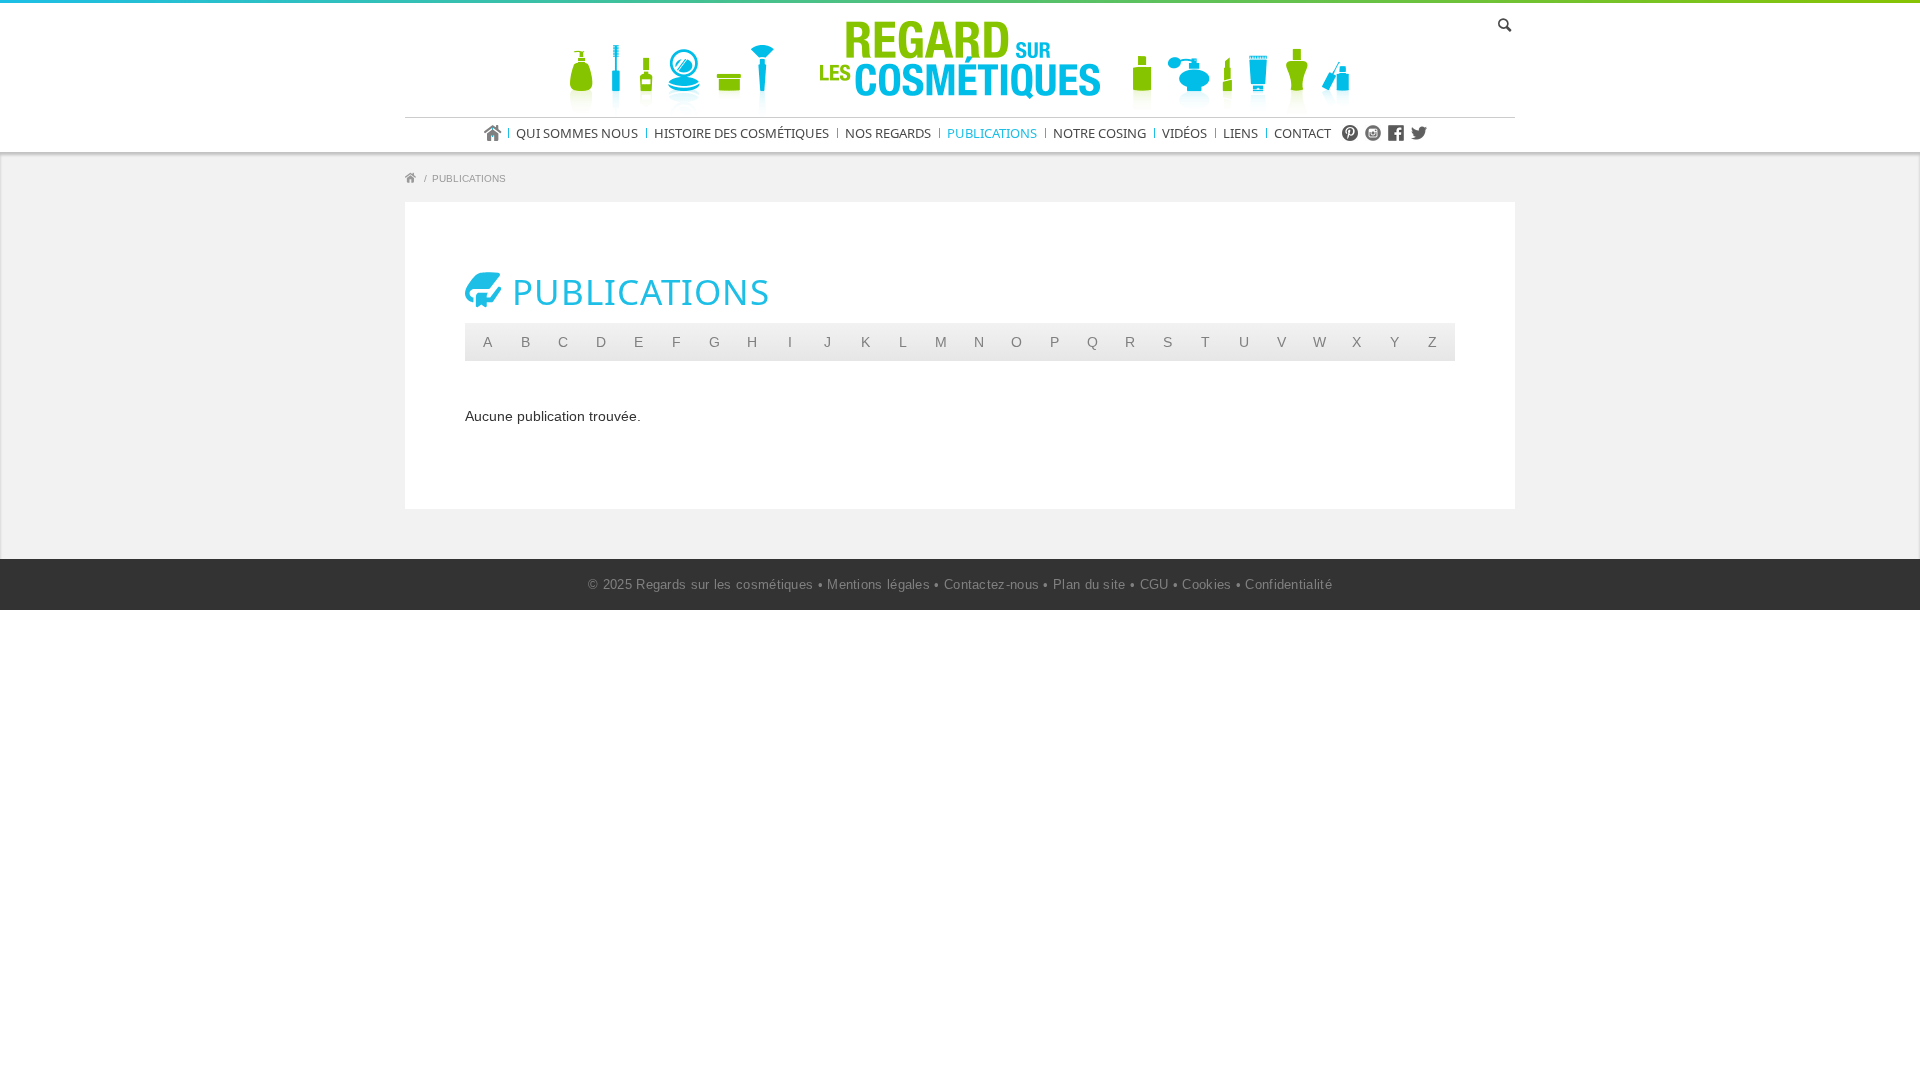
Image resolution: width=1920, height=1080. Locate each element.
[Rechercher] (1501, 25)
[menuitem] (499, 133)
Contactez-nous (991, 584)
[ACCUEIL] (499, 133)
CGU (1154, 584)
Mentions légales (878, 584)
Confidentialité (1288, 584)
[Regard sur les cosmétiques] (413, 180)
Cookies (1206, 584)
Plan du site (1089, 584)
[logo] (960, 64)
